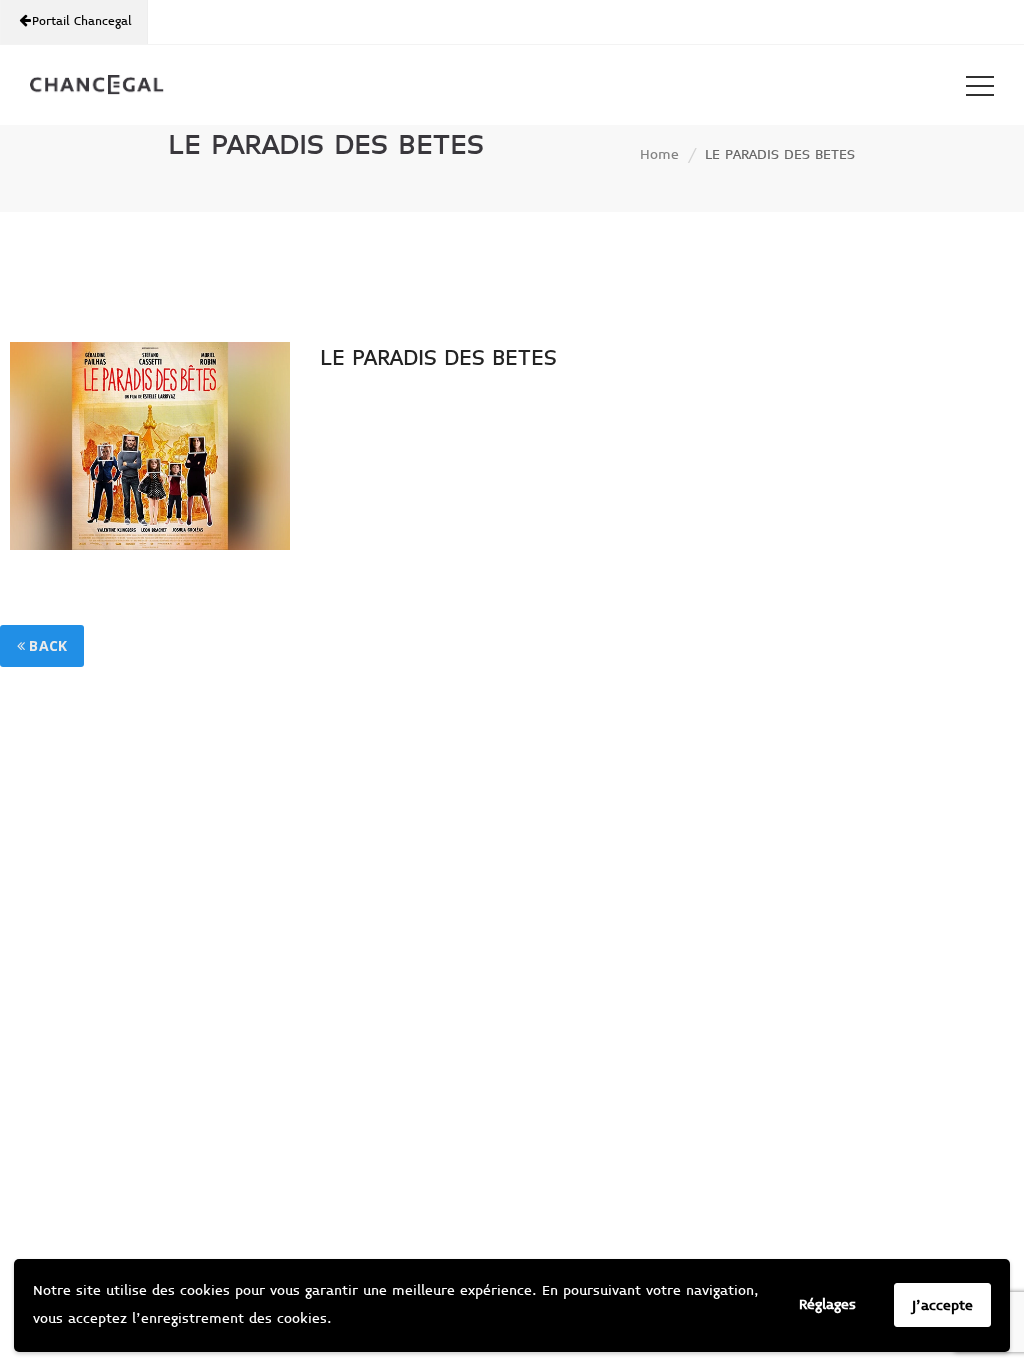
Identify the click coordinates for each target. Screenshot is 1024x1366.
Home (659, 154)
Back (46, 645)
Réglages (827, 1304)
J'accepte (942, 1305)
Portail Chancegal (80, 21)
